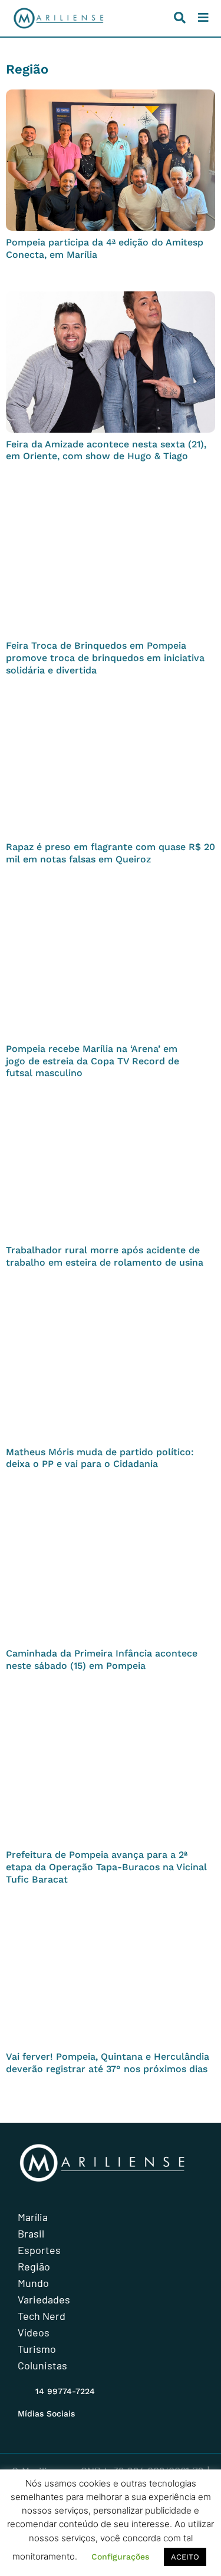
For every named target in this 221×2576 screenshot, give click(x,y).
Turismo (37, 2349)
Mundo (33, 2283)
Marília (33, 2217)
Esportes (39, 2250)
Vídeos (34, 2332)
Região (34, 2266)
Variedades (44, 2299)
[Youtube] (71, 2428)
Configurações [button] (120, 2557)
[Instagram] (25, 2428)
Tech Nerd (42, 2316)
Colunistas (42, 2365)
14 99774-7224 (65, 2391)
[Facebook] (48, 2428)
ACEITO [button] (185, 2557)
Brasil (31, 2233)
